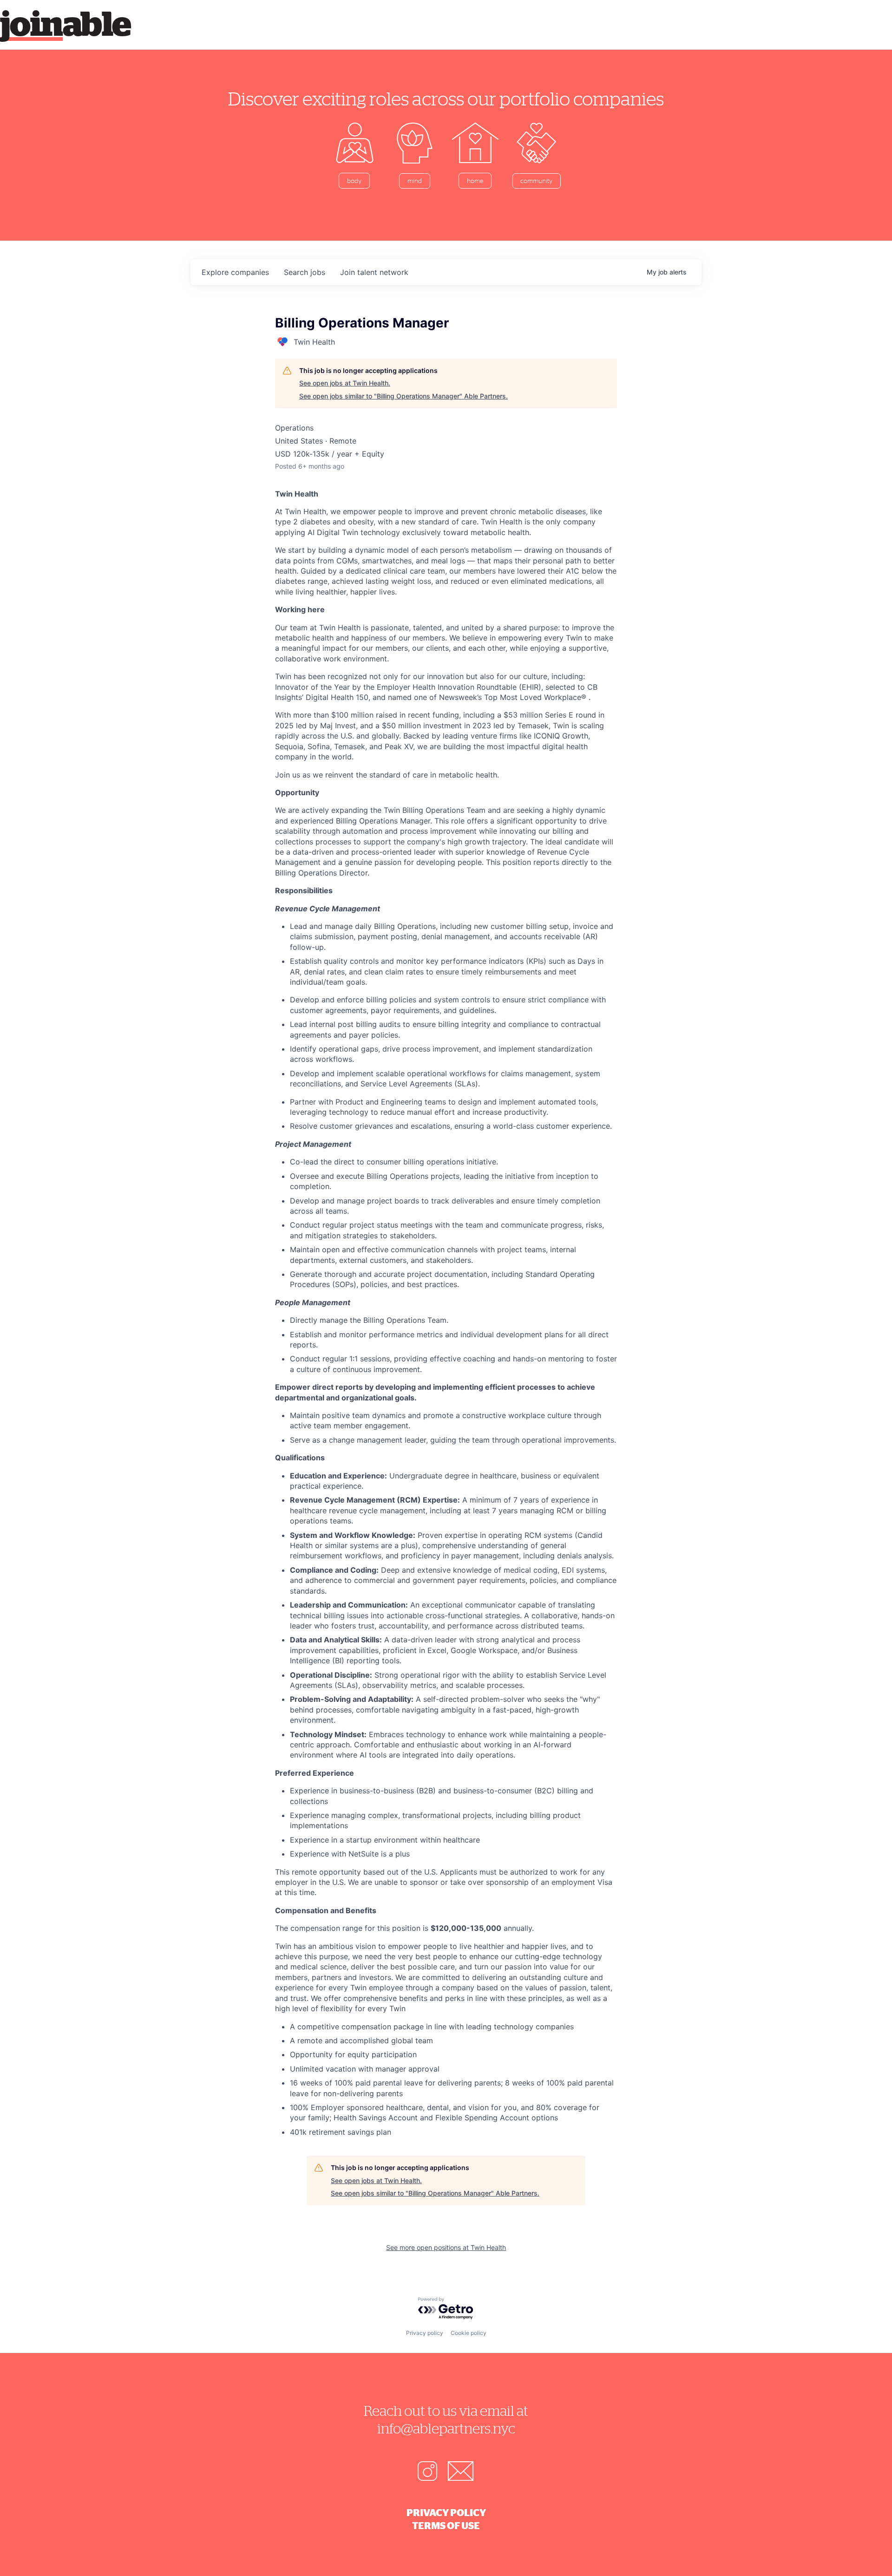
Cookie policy (469, 2333)
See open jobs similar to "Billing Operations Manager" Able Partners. (403, 396)
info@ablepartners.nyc (446, 2428)
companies (235, 272)
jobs (305, 272)
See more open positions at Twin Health (446, 2247)
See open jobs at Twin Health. (345, 383)
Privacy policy (425, 2333)
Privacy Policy (446, 2512)
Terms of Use (446, 2525)
